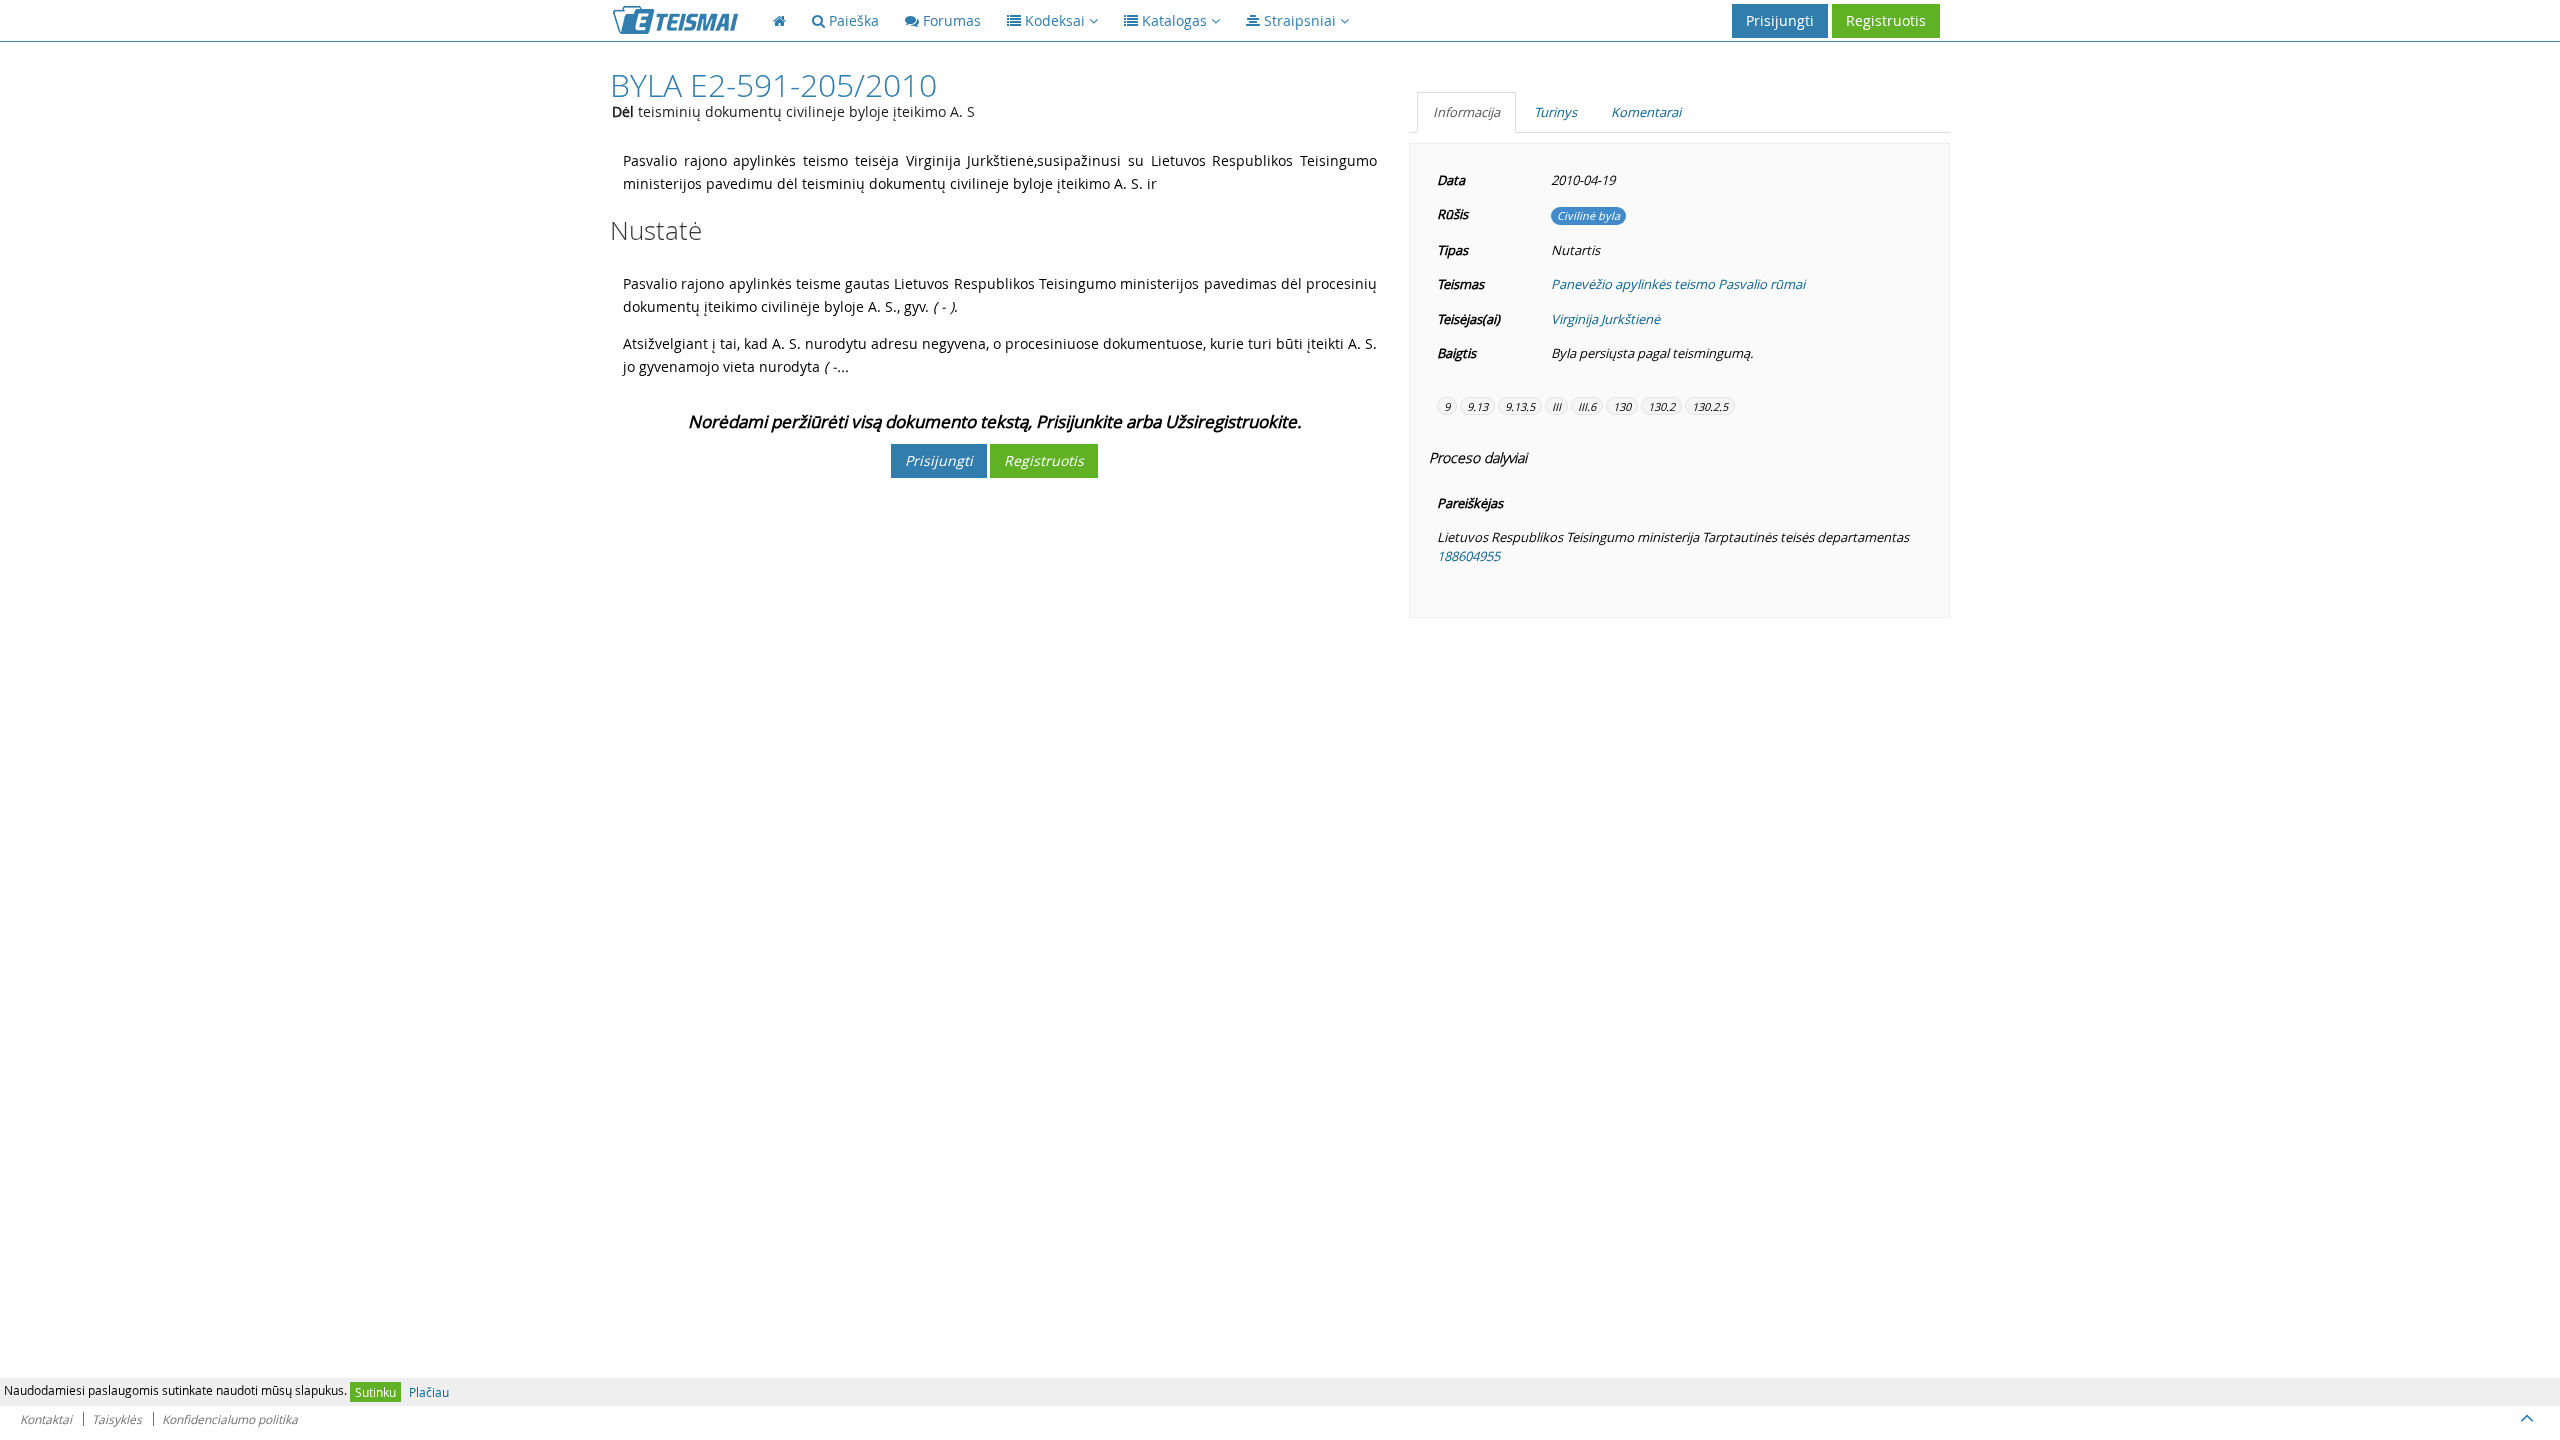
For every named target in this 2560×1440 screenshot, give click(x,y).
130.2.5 (1710, 406)
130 (1622, 406)
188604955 (1468, 556)
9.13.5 (1520, 406)
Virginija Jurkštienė (1605, 319)
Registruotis (1886, 20)
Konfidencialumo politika (230, 1419)
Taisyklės (117, 1419)
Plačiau (429, 1392)
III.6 (1587, 406)
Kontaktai (46, 1419)
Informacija (1466, 112)
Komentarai (1646, 112)
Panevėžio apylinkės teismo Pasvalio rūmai (1678, 284)
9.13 (1477, 406)
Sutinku (375, 1392)
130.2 (1661, 406)
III (1556, 406)
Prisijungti (1780, 20)
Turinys (1555, 112)
